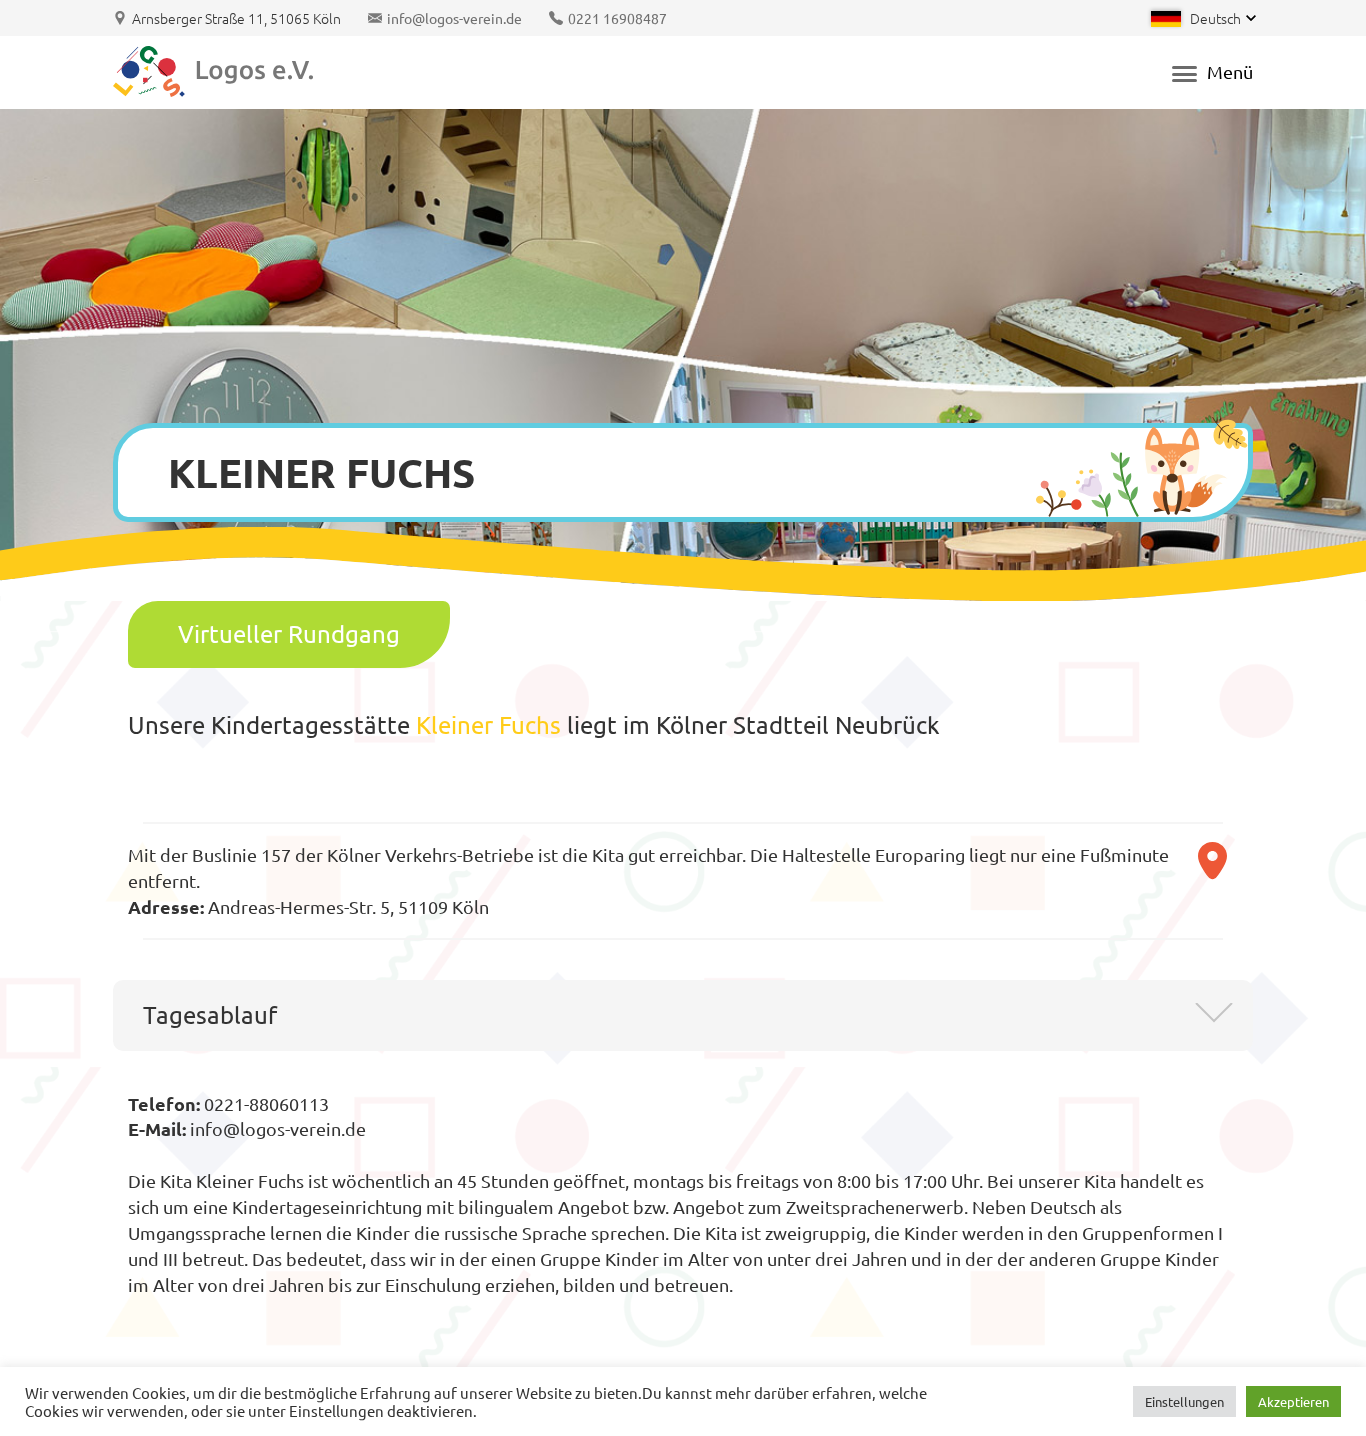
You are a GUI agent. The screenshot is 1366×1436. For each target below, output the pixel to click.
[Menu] (1179, 72)
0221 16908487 (617, 18)
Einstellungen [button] (1184, 1401)
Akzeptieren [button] (1293, 1401)
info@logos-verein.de (454, 18)
